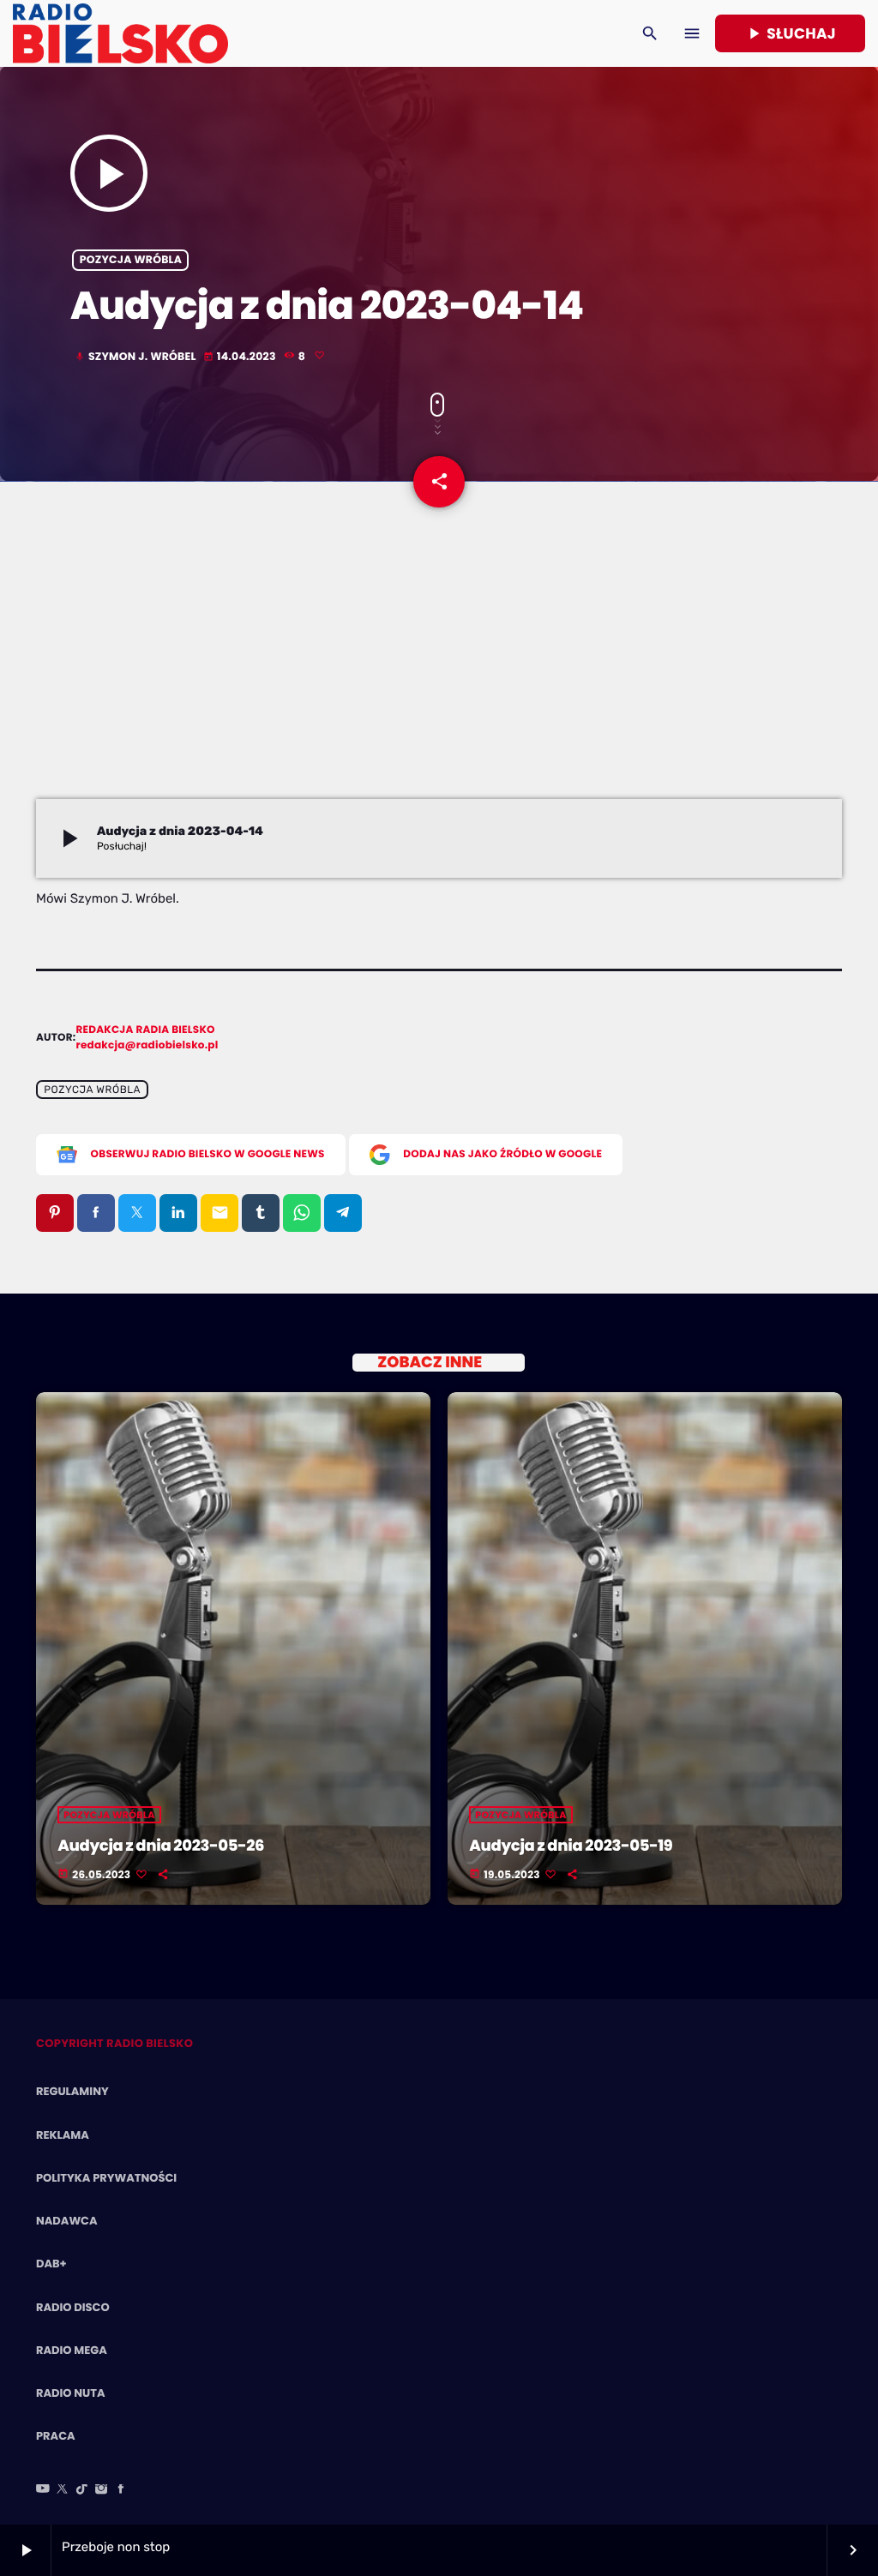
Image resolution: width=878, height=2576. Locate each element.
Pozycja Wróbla (131, 260)
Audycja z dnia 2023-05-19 (571, 1846)
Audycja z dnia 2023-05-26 (161, 1846)
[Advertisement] (439, 670)
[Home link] (120, 33)
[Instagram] (101, 2490)
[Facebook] (121, 2490)
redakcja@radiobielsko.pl (147, 1045)
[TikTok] (82, 2490)
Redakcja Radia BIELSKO (146, 1030)
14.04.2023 (241, 357)
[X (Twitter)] (63, 2490)
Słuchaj (790, 33)
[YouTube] (43, 2490)
